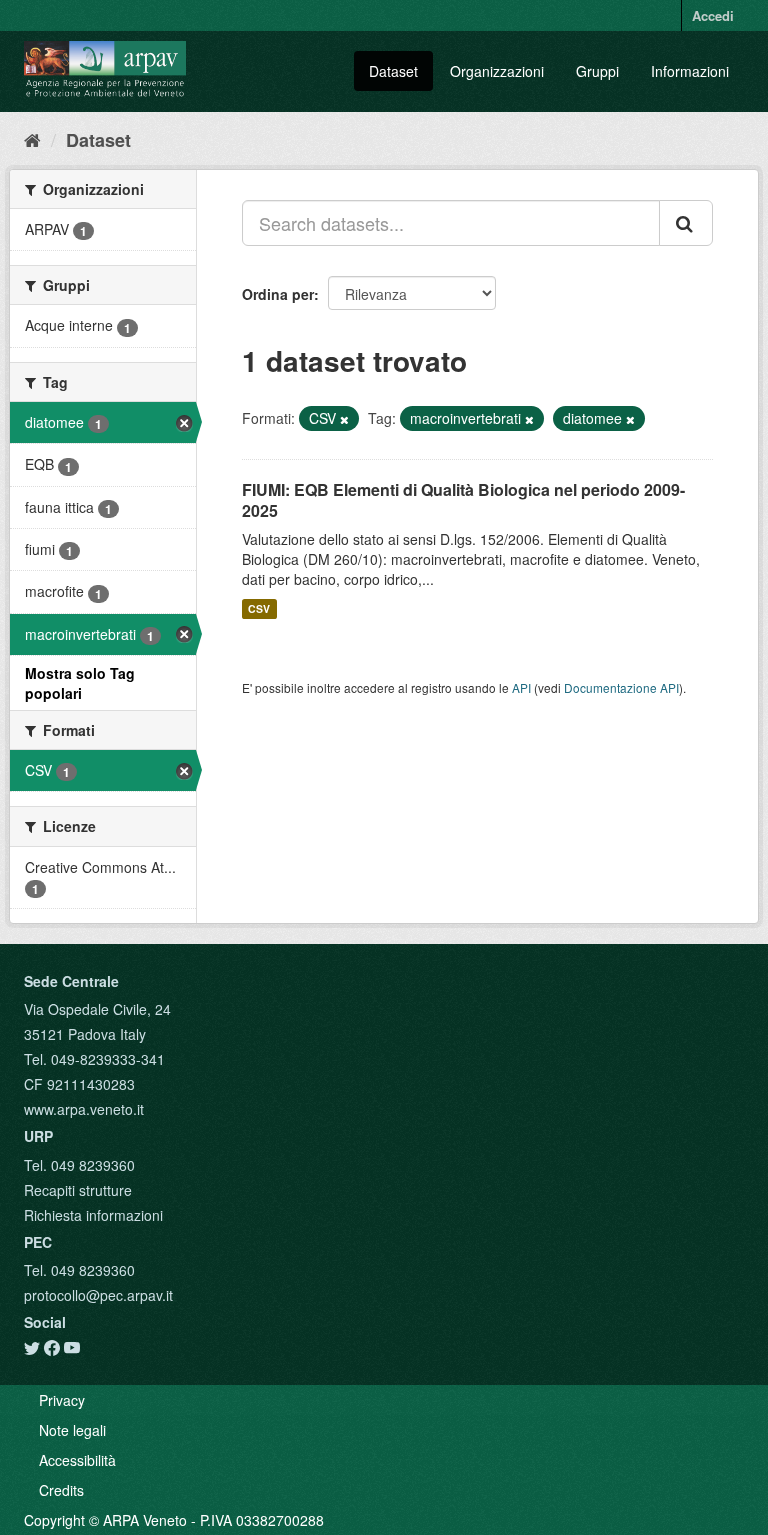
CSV (259, 608)
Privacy (62, 1400)
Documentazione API (621, 687)
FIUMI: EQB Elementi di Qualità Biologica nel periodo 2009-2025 (463, 500)
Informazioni (690, 71)
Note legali (72, 1430)
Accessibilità (77, 1460)
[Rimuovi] (344, 419)
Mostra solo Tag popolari (80, 683)
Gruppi (597, 71)
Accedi (713, 15)
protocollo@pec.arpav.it (98, 1295)
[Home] (32, 139)
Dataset (393, 71)
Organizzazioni (497, 71)
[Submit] (686, 223)
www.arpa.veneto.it (84, 1109)
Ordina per (278, 294)
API (521, 687)
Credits (61, 1490)
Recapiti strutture (78, 1190)
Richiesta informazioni (93, 1215)
